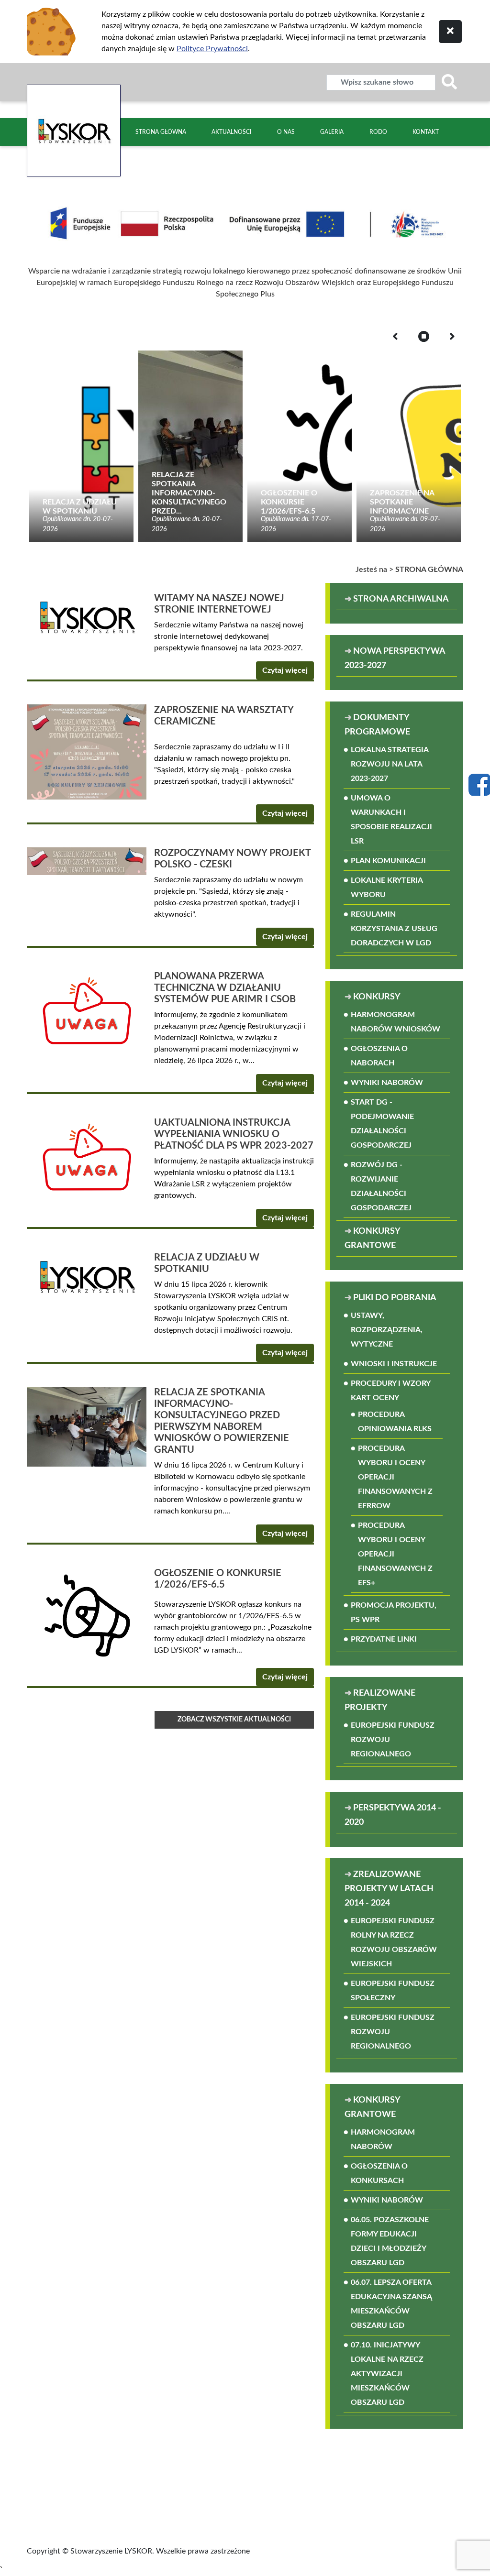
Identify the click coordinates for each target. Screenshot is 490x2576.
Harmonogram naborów (383, 2139)
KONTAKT (426, 132)
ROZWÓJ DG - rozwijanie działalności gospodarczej (381, 1186)
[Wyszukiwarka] (449, 82)
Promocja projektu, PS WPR (394, 1612)
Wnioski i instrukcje (394, 1364)
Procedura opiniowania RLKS (395, 1422)
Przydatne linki (384, 1639)
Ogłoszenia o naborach (379, 1056)
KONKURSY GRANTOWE (372, 1239)
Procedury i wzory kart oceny (390, 1391)
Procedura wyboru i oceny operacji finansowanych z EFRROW (395, 1477)
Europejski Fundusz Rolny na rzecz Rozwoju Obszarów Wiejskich (394, 1942)
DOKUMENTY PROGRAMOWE (377, 725)
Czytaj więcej (285, 670)
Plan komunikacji (388, 861)
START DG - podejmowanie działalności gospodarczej (382, 1124)
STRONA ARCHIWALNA (401, 599)
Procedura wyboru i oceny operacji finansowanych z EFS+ (395, 1554)
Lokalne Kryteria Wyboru (387, 888)
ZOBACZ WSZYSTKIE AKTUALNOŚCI (234, 1720)
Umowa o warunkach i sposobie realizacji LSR (391, 820)
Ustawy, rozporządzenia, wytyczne (387, 1330)
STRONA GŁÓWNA (161, 132)
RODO (378, 132)
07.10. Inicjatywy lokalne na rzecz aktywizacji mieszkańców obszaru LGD (387, 2374)
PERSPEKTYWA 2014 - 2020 (393, 1815)
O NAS (286, 132)
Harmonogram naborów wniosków (395, 1022)
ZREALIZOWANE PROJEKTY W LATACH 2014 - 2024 (389, 1889)
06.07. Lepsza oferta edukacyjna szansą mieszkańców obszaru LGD (391, 2304)
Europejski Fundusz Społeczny (393, 1991)
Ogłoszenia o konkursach (379, 2173)
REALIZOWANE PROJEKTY (380, 1700)
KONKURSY (377, 997)
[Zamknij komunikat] (450, 32)
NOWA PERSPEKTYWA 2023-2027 (395, 658)
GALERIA (332, 132)
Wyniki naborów (387, 1083)
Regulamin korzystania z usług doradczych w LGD (394, 929)
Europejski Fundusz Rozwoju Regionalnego (393, 1740)
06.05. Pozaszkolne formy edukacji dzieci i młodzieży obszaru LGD (390, 2241)
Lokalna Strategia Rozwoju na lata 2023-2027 (390, 764)
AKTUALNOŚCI (231, 132)
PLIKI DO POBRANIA (395, 1298)
